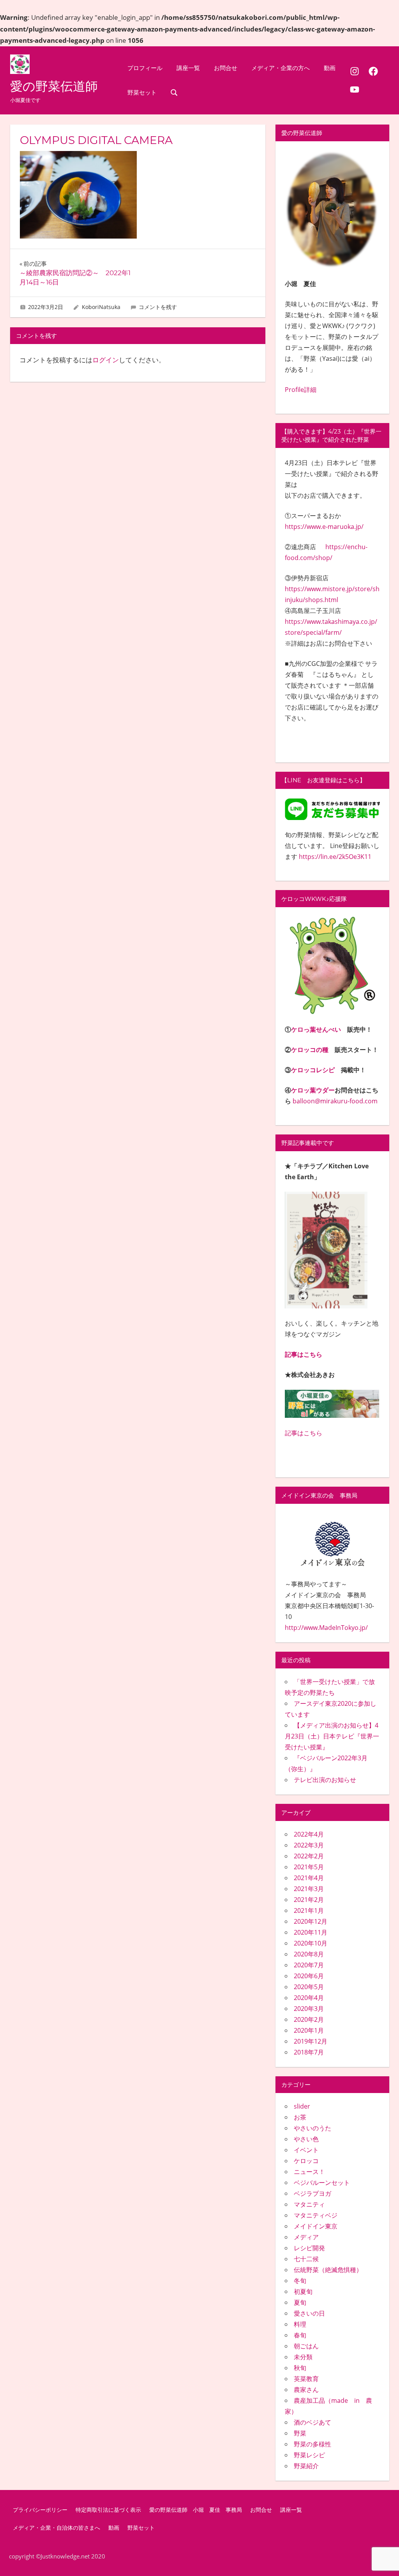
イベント (306, 2150)
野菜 (300, 2433)
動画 (330, 68)
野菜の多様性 (312, 2444)
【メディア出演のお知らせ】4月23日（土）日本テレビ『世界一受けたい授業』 (332, 1736)
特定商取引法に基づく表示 (108, 2510)
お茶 (300, 2117)
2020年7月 (309, 1965)
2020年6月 (309, 1976)
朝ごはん (306, 2346)
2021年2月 (309, 1900)
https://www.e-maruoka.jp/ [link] (324, 527)
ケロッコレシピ (313, 1070)
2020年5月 (309, 1987)
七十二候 (306, 2259)
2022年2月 (309, 1856)
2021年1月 (309, 1910)
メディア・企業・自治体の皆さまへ (56, 2528)
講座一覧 (188, 68)
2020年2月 (309, 2019)
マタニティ (309, 2204)
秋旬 (300, 2368)
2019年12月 (311, 2041)
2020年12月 (311, 1921)
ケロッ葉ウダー (313, 1090)
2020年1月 (309, 2030)
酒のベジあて (312, 2422)
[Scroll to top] (385, 2562)
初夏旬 (303, 2292)
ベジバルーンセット (322, 2183)
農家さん (306, 2390)
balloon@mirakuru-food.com (335, 1101)
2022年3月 (309, 1845)
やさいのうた (312, 2128)
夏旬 (300, 2302)
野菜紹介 (306, 2466)
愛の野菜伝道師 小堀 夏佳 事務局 (196, 2510)
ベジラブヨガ (312, 2193)
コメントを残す (158, 307)
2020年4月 (309, 1998)
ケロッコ (306, 2161)
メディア (306, 2237)
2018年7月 (309, 2052)
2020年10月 (311, 1943)
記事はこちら (304, 1354)
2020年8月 (309, 1954)
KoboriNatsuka (101, 307)
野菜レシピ (309, 2455)
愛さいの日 (309, 2313)
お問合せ (226, 68)
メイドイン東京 (316, 2226)
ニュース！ (309, 2172)
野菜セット (142, 92)
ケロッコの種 (310, 1050)
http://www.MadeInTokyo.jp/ (326, 1628)
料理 (300, 2324)
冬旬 (300, 2281)
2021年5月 (309, 1867)
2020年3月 (309, 2009)
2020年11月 (311, 1932)
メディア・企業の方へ (281, 68)
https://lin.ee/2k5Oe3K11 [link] (335, 857)
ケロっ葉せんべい (316, 1029)
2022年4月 (309, 1834)
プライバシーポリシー (40, 2510)
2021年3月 (309, 1889)
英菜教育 (306, 2379)
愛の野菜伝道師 (54, 86)
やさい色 (306, 2139)
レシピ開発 (309, 2248)
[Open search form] (174, 92)
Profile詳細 (301, 390)
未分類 (303, 2357)
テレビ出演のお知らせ (325, 1780)
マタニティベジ (316, 2215)
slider (302, 2106)
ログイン (106, 360)
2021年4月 (309, 1878)
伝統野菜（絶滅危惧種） (328, 2270)
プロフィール (145, 68)
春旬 (300, 2335)
